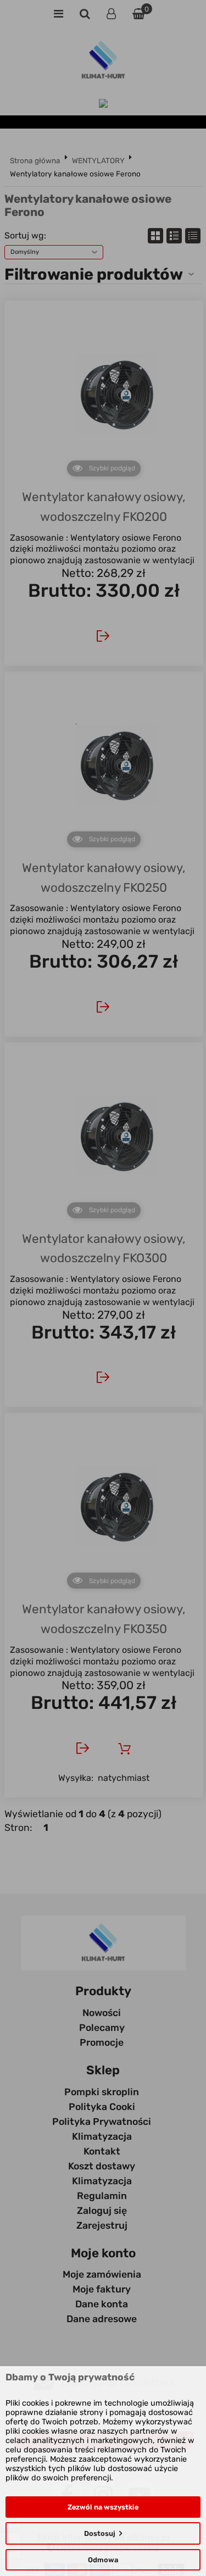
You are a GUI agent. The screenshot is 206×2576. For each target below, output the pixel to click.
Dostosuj (100, 2533)
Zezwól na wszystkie (103, 2507)
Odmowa (103, 2560)
